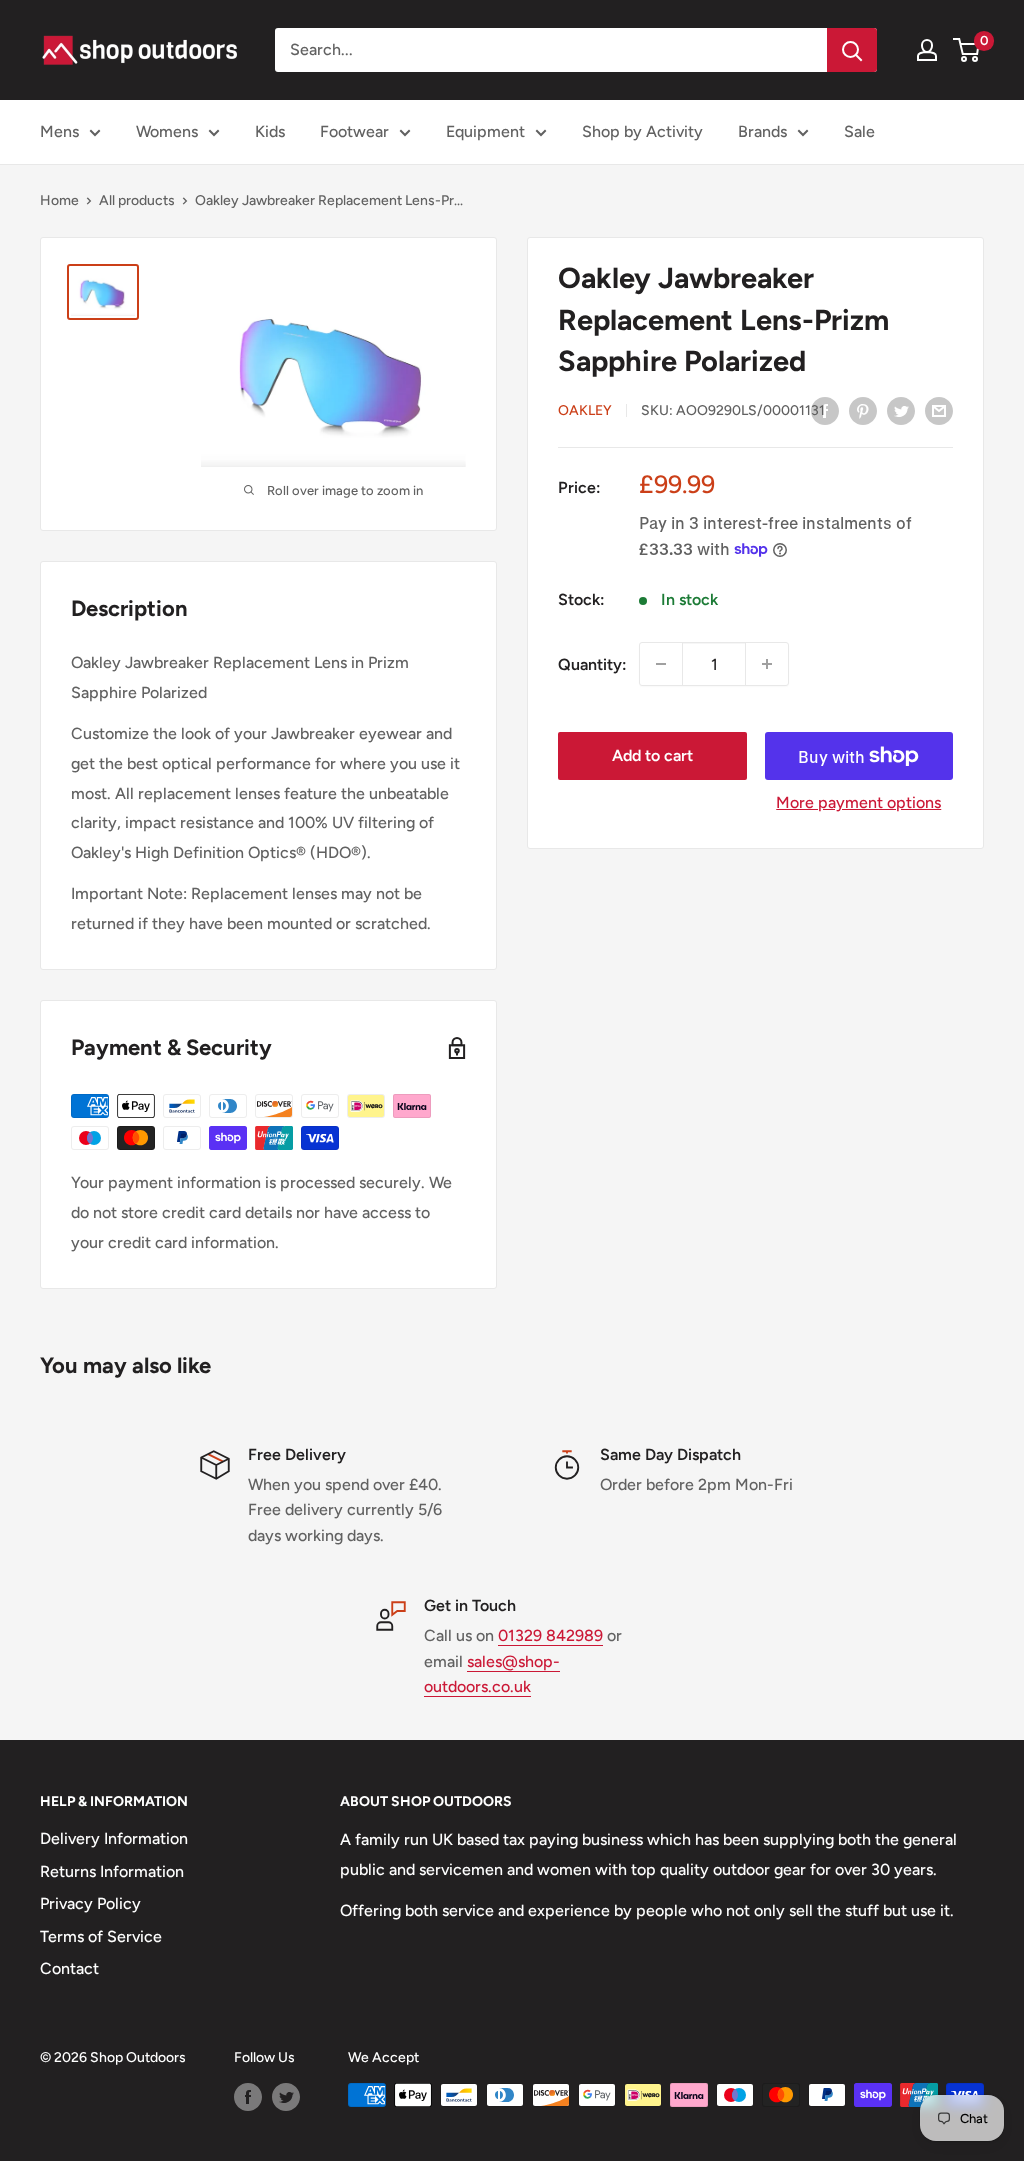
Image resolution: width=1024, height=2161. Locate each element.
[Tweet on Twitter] (901, 410)
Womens (167, 131)
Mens (59, 131)
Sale (859, 131)
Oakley (585, 410)
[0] (967, 50)
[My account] (927, 50)
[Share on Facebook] (825, 410)
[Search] (852, 50)
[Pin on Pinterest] (863, 410)
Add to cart (652, 755)
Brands (762, 131)
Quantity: (592, 664)
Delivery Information (114, 1838)
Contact (69, 1968)
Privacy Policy (90, 1903)
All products (137, 200)
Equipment (485, 131)
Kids (270, 131)
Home (59, 200)
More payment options (858, 802)
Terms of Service (101, 1936)
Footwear (354, 131)
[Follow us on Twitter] (286, 2097)
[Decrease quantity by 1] (661, 664)
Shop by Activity (642, 131)
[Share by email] (939, 410)
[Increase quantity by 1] (767, 664)
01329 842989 (550, 1635)
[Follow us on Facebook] (248, 2097)
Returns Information (112, 1871)
